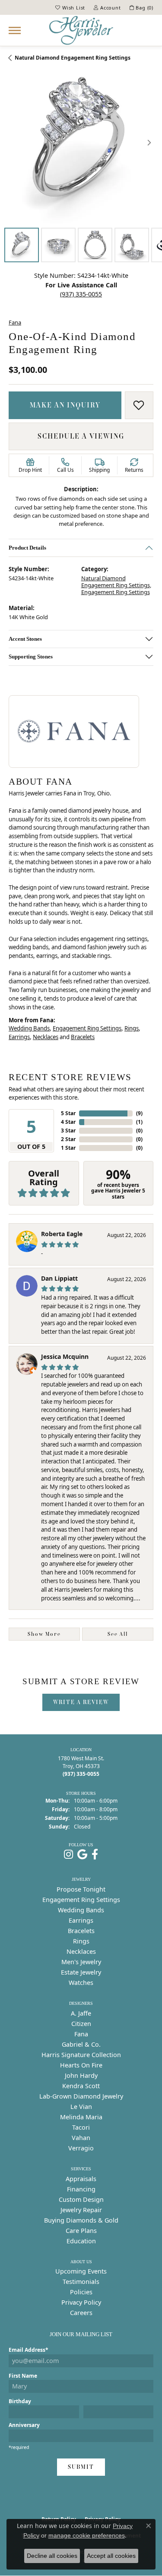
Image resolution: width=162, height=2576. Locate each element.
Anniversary (24, 2425)
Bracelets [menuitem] (81, 1931)
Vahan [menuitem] (81, 2138)
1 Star (68, 1148)
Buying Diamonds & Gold (81, 2220)
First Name (23, 2376)
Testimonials (81, 2282)
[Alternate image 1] (22, 245)
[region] (81, 142)
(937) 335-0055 (81, 294)
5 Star (68, 1113)
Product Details (27, 548)
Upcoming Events (81, 2271)
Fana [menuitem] (81, 2034)
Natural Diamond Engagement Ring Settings (73, 58)
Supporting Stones (31, 657)
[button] (70, 7)
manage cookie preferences (87, 2535)
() (139, 1113)
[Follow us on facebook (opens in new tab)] (95, 1854)
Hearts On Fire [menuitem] (81, 2065)
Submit (81, 2467)
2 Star (68, 1139)
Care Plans (81, 2231)
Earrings (19, 1037)
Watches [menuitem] (81, 1983)
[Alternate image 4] (132, 245)
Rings (132, 1028)
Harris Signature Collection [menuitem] (81, 2055)
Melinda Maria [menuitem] (81, 2117)
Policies (81, 2292)
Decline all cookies (52, 2556)
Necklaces (46, 1037)
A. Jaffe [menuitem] (81, 2013)
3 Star (68, 1131)
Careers (81, 2313)
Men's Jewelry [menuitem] (81, 1962)
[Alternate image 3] (95, 245)
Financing (81, 2189)
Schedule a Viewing (81, 436)
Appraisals (81, 2179)
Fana (15, 322)
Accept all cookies (111, 2556)
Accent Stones (25, 639)
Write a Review (81, 1702)
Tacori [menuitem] (81, 2127)
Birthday (20, 2401)
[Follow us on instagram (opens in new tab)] (68, 1854)
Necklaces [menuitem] (81, 1951)
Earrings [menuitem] (81, 1920)
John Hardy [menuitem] (81, 2075)
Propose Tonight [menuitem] (81, 1889)
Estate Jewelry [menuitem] (81, 1972)
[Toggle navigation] (15, 30)
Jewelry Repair (81, 2210)
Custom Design (81, 2199)
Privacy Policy (81, 2302)
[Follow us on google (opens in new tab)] (82, 1854)
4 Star (68, 1122)
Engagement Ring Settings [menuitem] (81, 1900)
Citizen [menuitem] (81, 2024)
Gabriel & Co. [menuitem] (81, 2044)
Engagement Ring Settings (116, 592)
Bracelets (83, 1037)
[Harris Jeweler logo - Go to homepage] (81, 30)
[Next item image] (149, 143)
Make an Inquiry (65, 405)
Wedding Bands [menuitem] (81, 1910)
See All (118, 1634)
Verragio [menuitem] (81, 2148)
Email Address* (29, 2350)
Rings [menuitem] (81, 1941)
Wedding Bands (29, 1028)
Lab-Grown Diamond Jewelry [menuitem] (81, 2096)
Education (81, 2241)
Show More (44, 1634)
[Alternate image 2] (58, 245)
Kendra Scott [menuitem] (81, 2086)
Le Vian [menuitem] (81, 2107)
